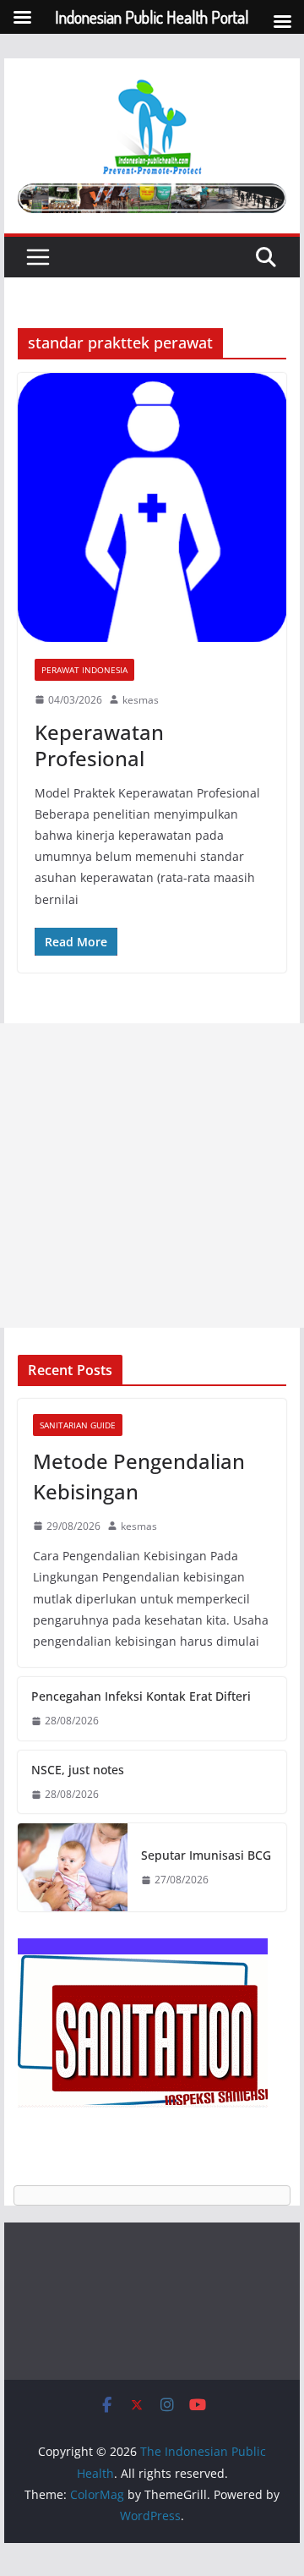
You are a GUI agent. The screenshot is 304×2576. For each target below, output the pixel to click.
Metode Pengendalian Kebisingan (139, 1476)
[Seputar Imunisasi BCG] (73, 1867)
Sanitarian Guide (78, 1425)
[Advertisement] (152, 1176)
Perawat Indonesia (84, 670)
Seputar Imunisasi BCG (206, 1855)
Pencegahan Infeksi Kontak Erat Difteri (141, 1696)
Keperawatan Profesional (99, 745)
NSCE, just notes (78, 1770)
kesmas (141, 700)
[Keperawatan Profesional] (152, 507)
